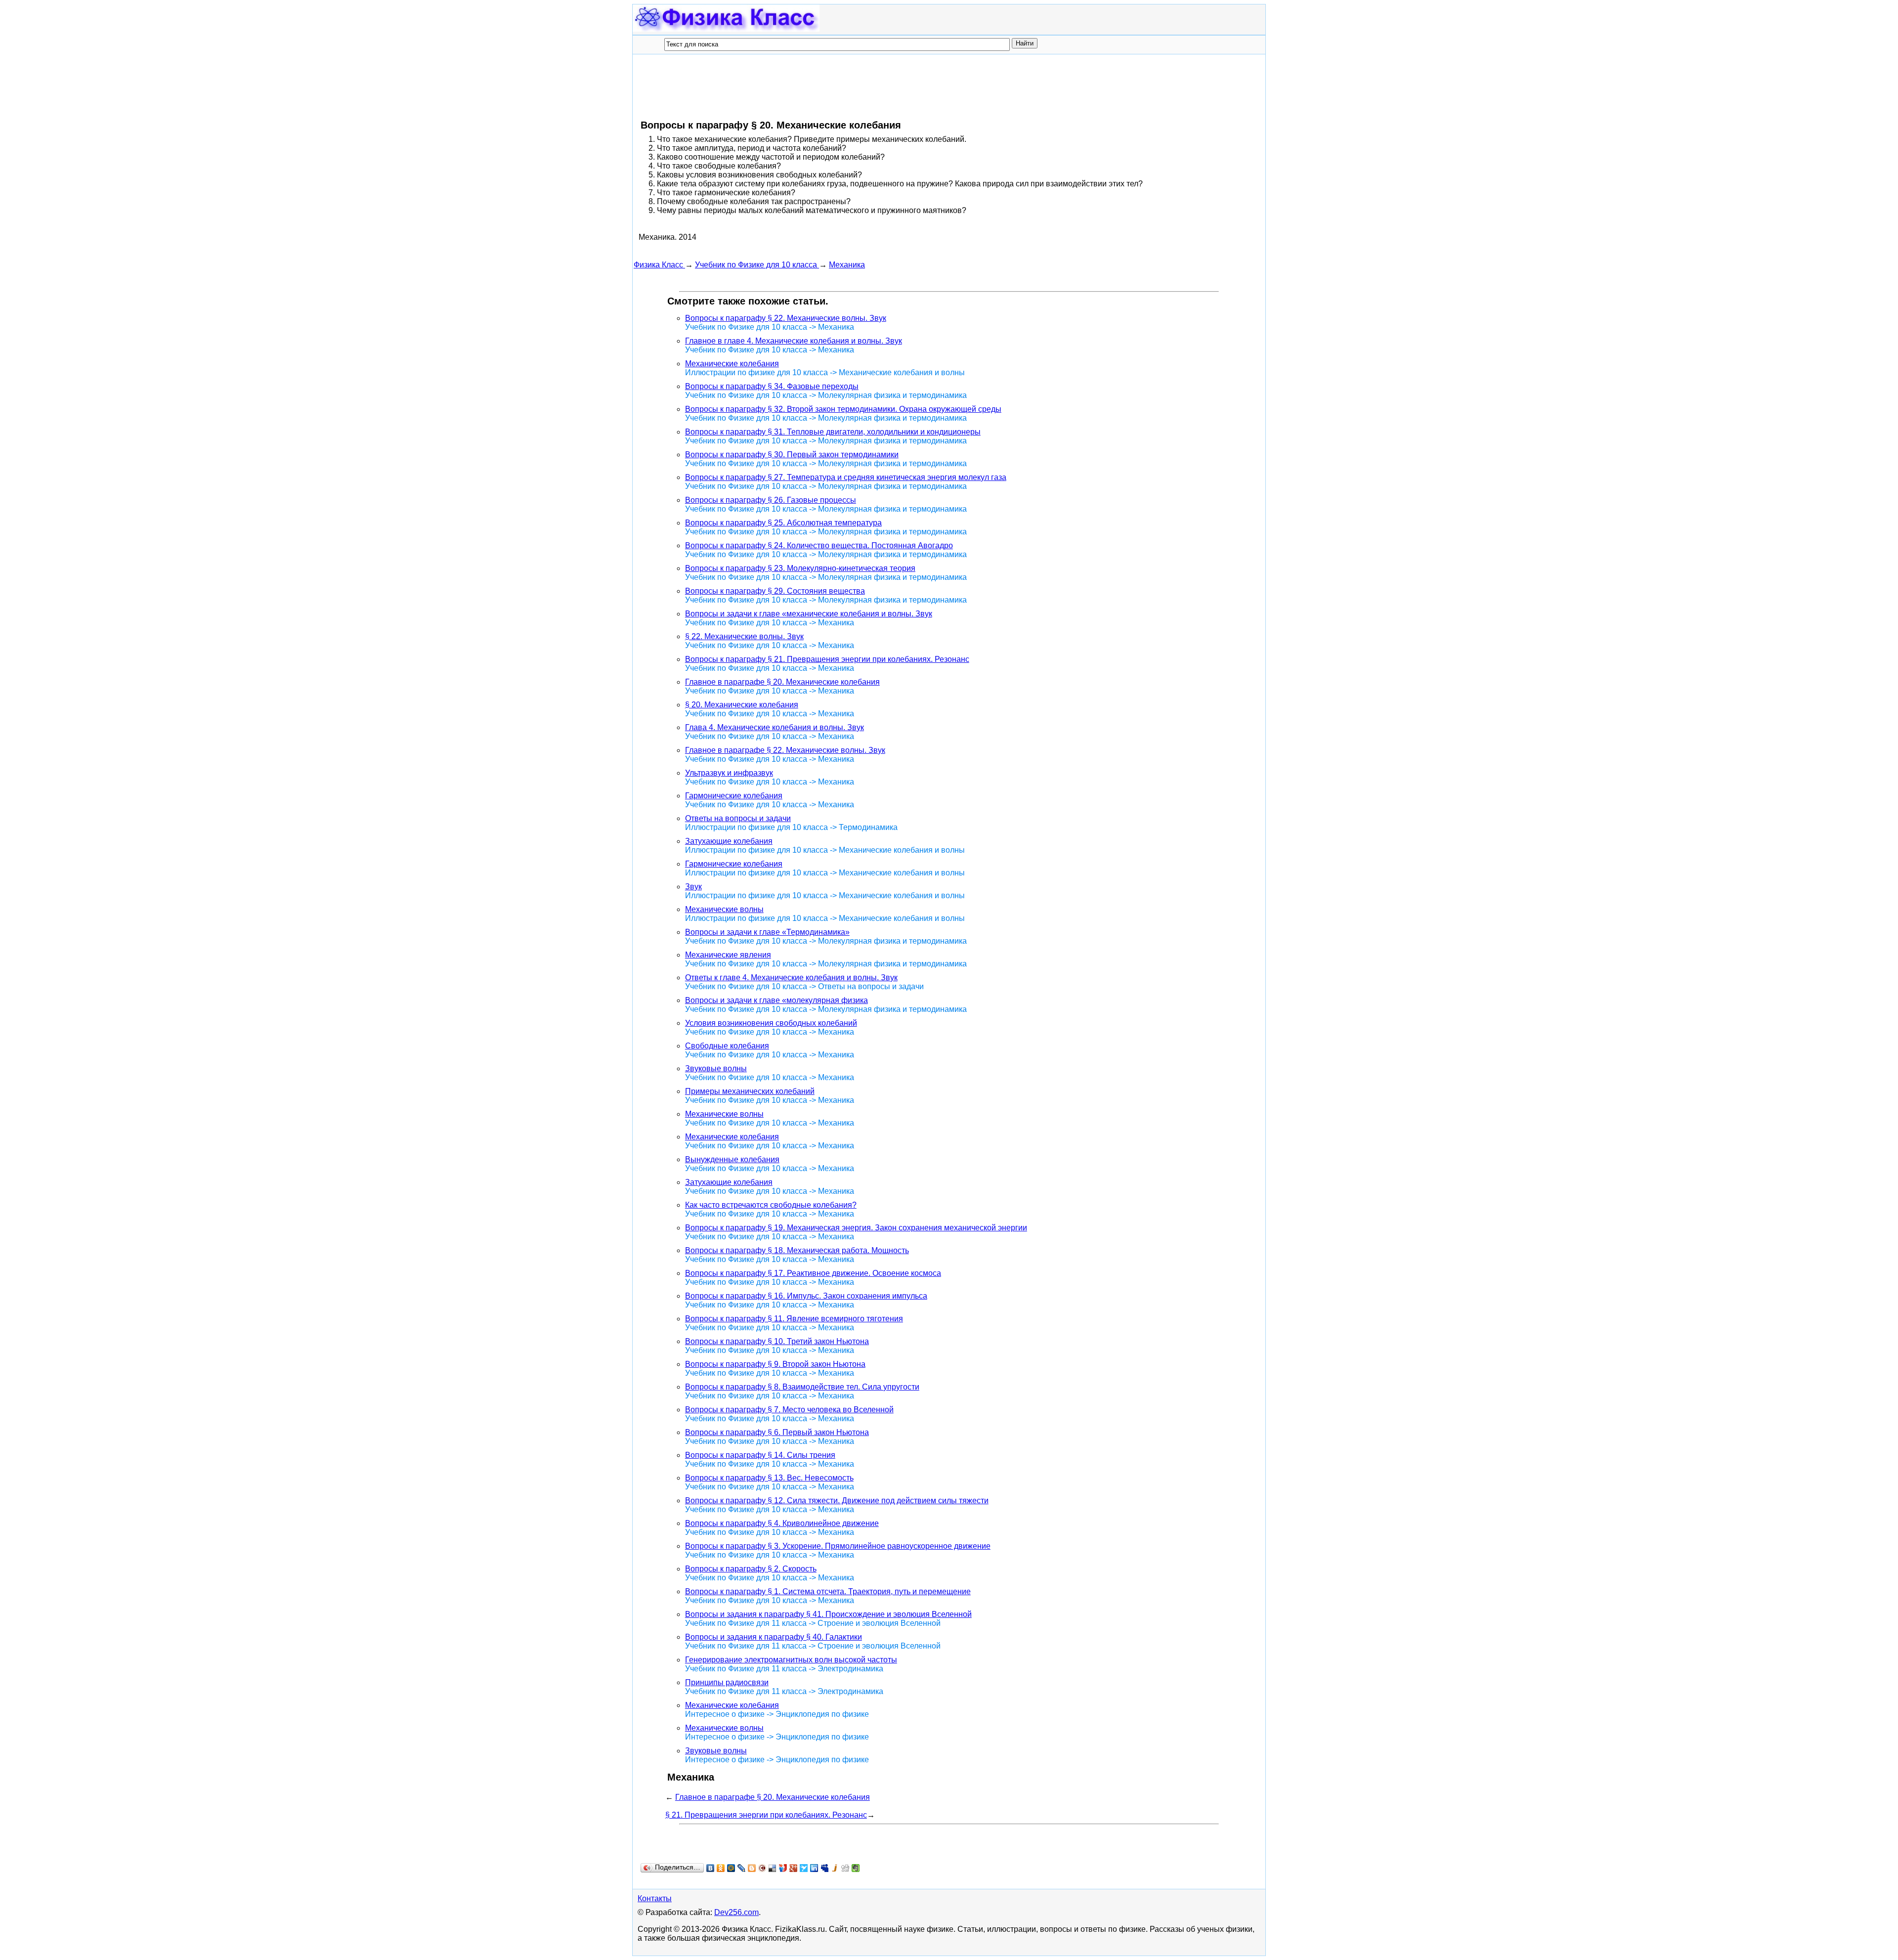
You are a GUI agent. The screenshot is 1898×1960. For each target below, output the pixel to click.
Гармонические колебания (734, 796)
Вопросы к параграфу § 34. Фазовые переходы (772, 386)
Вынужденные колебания (732, 1159)
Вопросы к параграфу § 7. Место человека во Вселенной (789, 1410)
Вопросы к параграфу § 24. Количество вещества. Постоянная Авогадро (819, 545)
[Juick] (835, 1868)
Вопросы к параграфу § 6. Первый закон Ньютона (777, 1432)
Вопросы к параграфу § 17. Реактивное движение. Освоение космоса (813, 1273)
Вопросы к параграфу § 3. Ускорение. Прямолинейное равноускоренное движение (838, 1546)
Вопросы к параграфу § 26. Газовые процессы (771, 500)
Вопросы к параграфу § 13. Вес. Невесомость (769, 1478)
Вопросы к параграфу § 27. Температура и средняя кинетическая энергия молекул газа (846, 477)
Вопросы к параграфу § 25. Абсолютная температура (783, 523)
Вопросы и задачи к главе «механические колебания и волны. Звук (809, 614)
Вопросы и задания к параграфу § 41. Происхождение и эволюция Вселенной (828, 1614)
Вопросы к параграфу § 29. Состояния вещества (775, 591)
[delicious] (773, 1868)
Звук (693, 887)
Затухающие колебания (729, 841)
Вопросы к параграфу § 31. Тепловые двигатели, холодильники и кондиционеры (833, 432)
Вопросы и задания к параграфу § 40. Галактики (774, 1637)
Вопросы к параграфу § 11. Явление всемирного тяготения (794, 1319)
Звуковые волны (716, 1068)
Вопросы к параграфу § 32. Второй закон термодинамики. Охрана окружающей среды (843, 409)
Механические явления (728, 955)
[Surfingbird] (804, 1868)
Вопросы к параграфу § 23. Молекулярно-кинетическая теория (800, 568)
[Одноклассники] (721, 1868)
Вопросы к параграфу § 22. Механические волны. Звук (786, 318)
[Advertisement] (814, 87)
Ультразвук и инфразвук (729, 773)
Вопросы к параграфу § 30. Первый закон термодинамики (792, 455)
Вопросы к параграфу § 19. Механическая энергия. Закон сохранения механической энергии (856, 1228)
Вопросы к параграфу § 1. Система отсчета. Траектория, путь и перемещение (828, 1591)
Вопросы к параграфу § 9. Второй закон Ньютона (775, 1364)
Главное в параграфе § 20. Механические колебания (782, 682)
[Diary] (762, 1868)
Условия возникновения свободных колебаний (771, 1023)
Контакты (655, 1898)
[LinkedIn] (814, 1868)
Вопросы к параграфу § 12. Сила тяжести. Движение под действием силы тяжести (837, 1501)
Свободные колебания (727, 1046)
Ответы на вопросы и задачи (738, 818)
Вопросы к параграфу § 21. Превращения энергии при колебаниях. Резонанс (827, 659)
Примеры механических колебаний (750, 1091)
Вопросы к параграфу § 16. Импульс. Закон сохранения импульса (806, 1296)
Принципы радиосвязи (727, 1682)
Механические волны (724, 909)
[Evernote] (856, 1868)
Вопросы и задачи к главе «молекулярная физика (776, 1000)
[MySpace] (825, 1868)
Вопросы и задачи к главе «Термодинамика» (767, 932)
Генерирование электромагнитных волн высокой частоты (791, 1660)
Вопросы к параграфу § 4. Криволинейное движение (782, 1523)
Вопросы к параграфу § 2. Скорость (751, 1569)
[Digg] (845, 1868)
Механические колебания (732, 364)
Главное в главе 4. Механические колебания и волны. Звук (794, 341)
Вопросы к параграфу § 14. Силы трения (760, 1455)
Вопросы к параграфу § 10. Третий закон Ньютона (777, 1341)
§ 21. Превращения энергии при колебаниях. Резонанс (766, 1815)
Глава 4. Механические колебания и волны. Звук (775, 727)
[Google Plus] (794, 1868)
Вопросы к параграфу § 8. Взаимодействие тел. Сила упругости (802, 1387)
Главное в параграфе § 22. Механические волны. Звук (785, 750)
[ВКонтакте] (711, 1868)
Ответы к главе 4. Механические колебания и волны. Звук (791, 978)
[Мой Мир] (731, 1868)
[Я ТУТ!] (783, 1868)
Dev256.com (736, 1912)
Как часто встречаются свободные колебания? (771, 1205)
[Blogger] (752, 1868)
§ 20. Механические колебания (742, 705)
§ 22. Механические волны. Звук (744, 636)
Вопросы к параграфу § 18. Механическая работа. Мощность (797, 1250)
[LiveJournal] (742, 1868)
